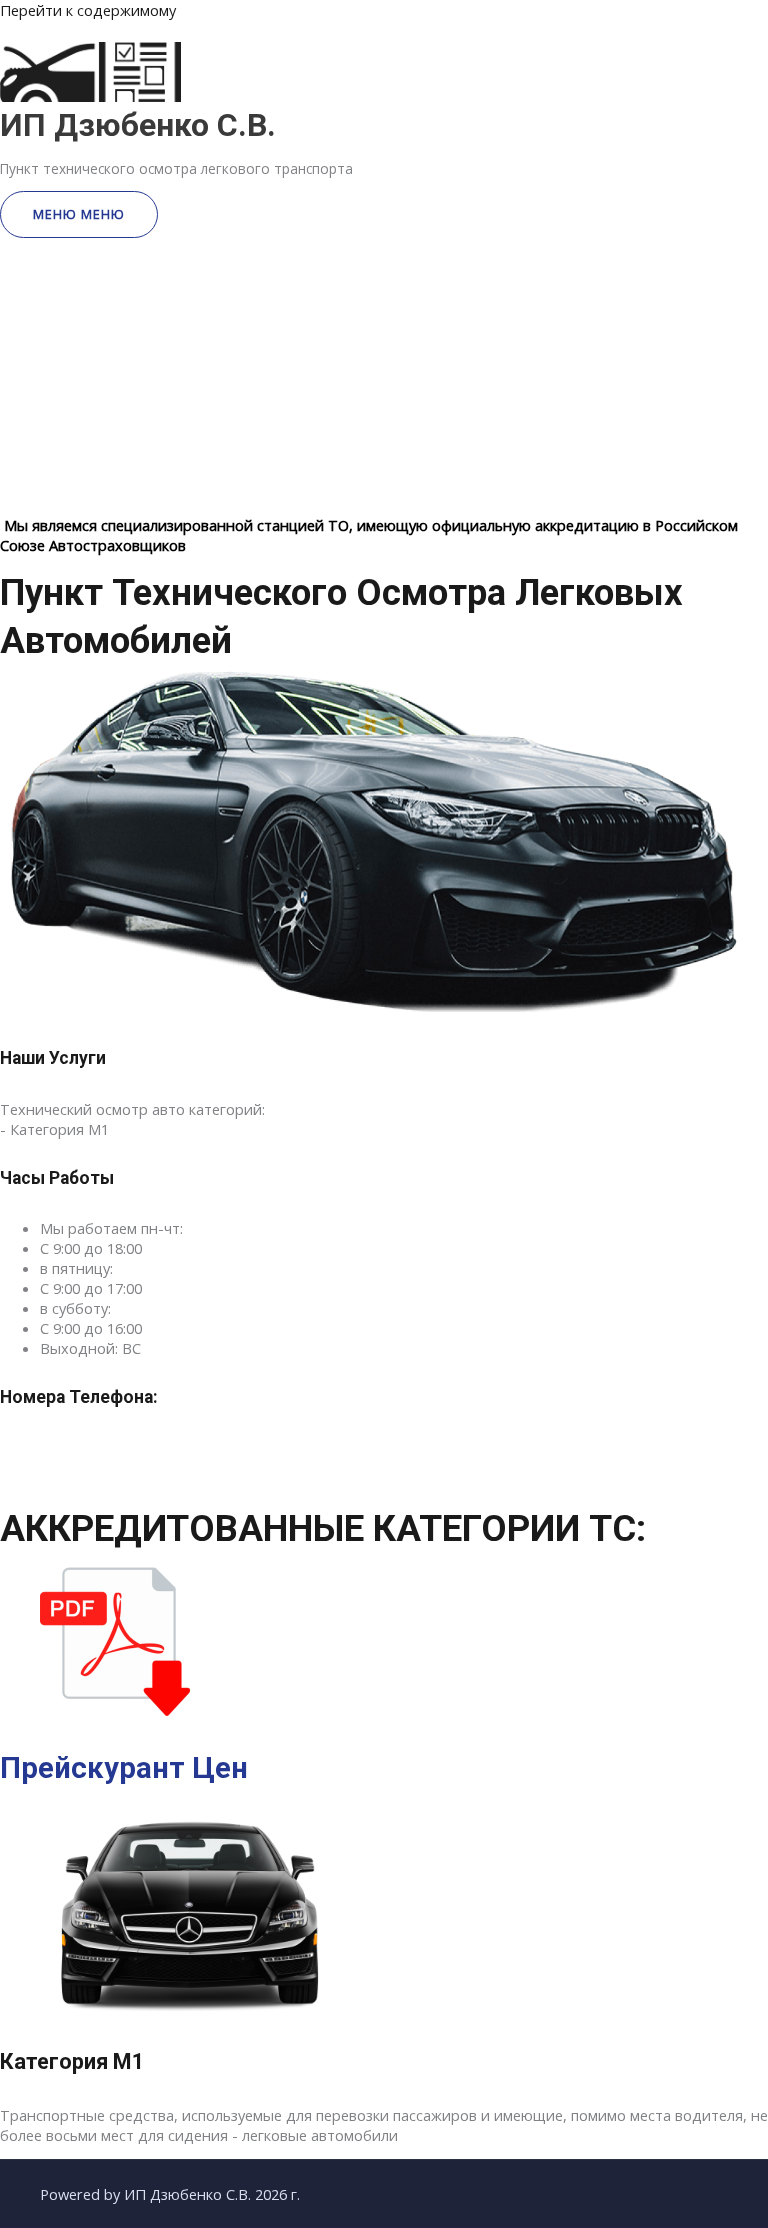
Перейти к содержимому (88, 10)
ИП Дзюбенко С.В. (138, 125)
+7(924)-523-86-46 (130, 1456)
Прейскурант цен (124, 1768)
